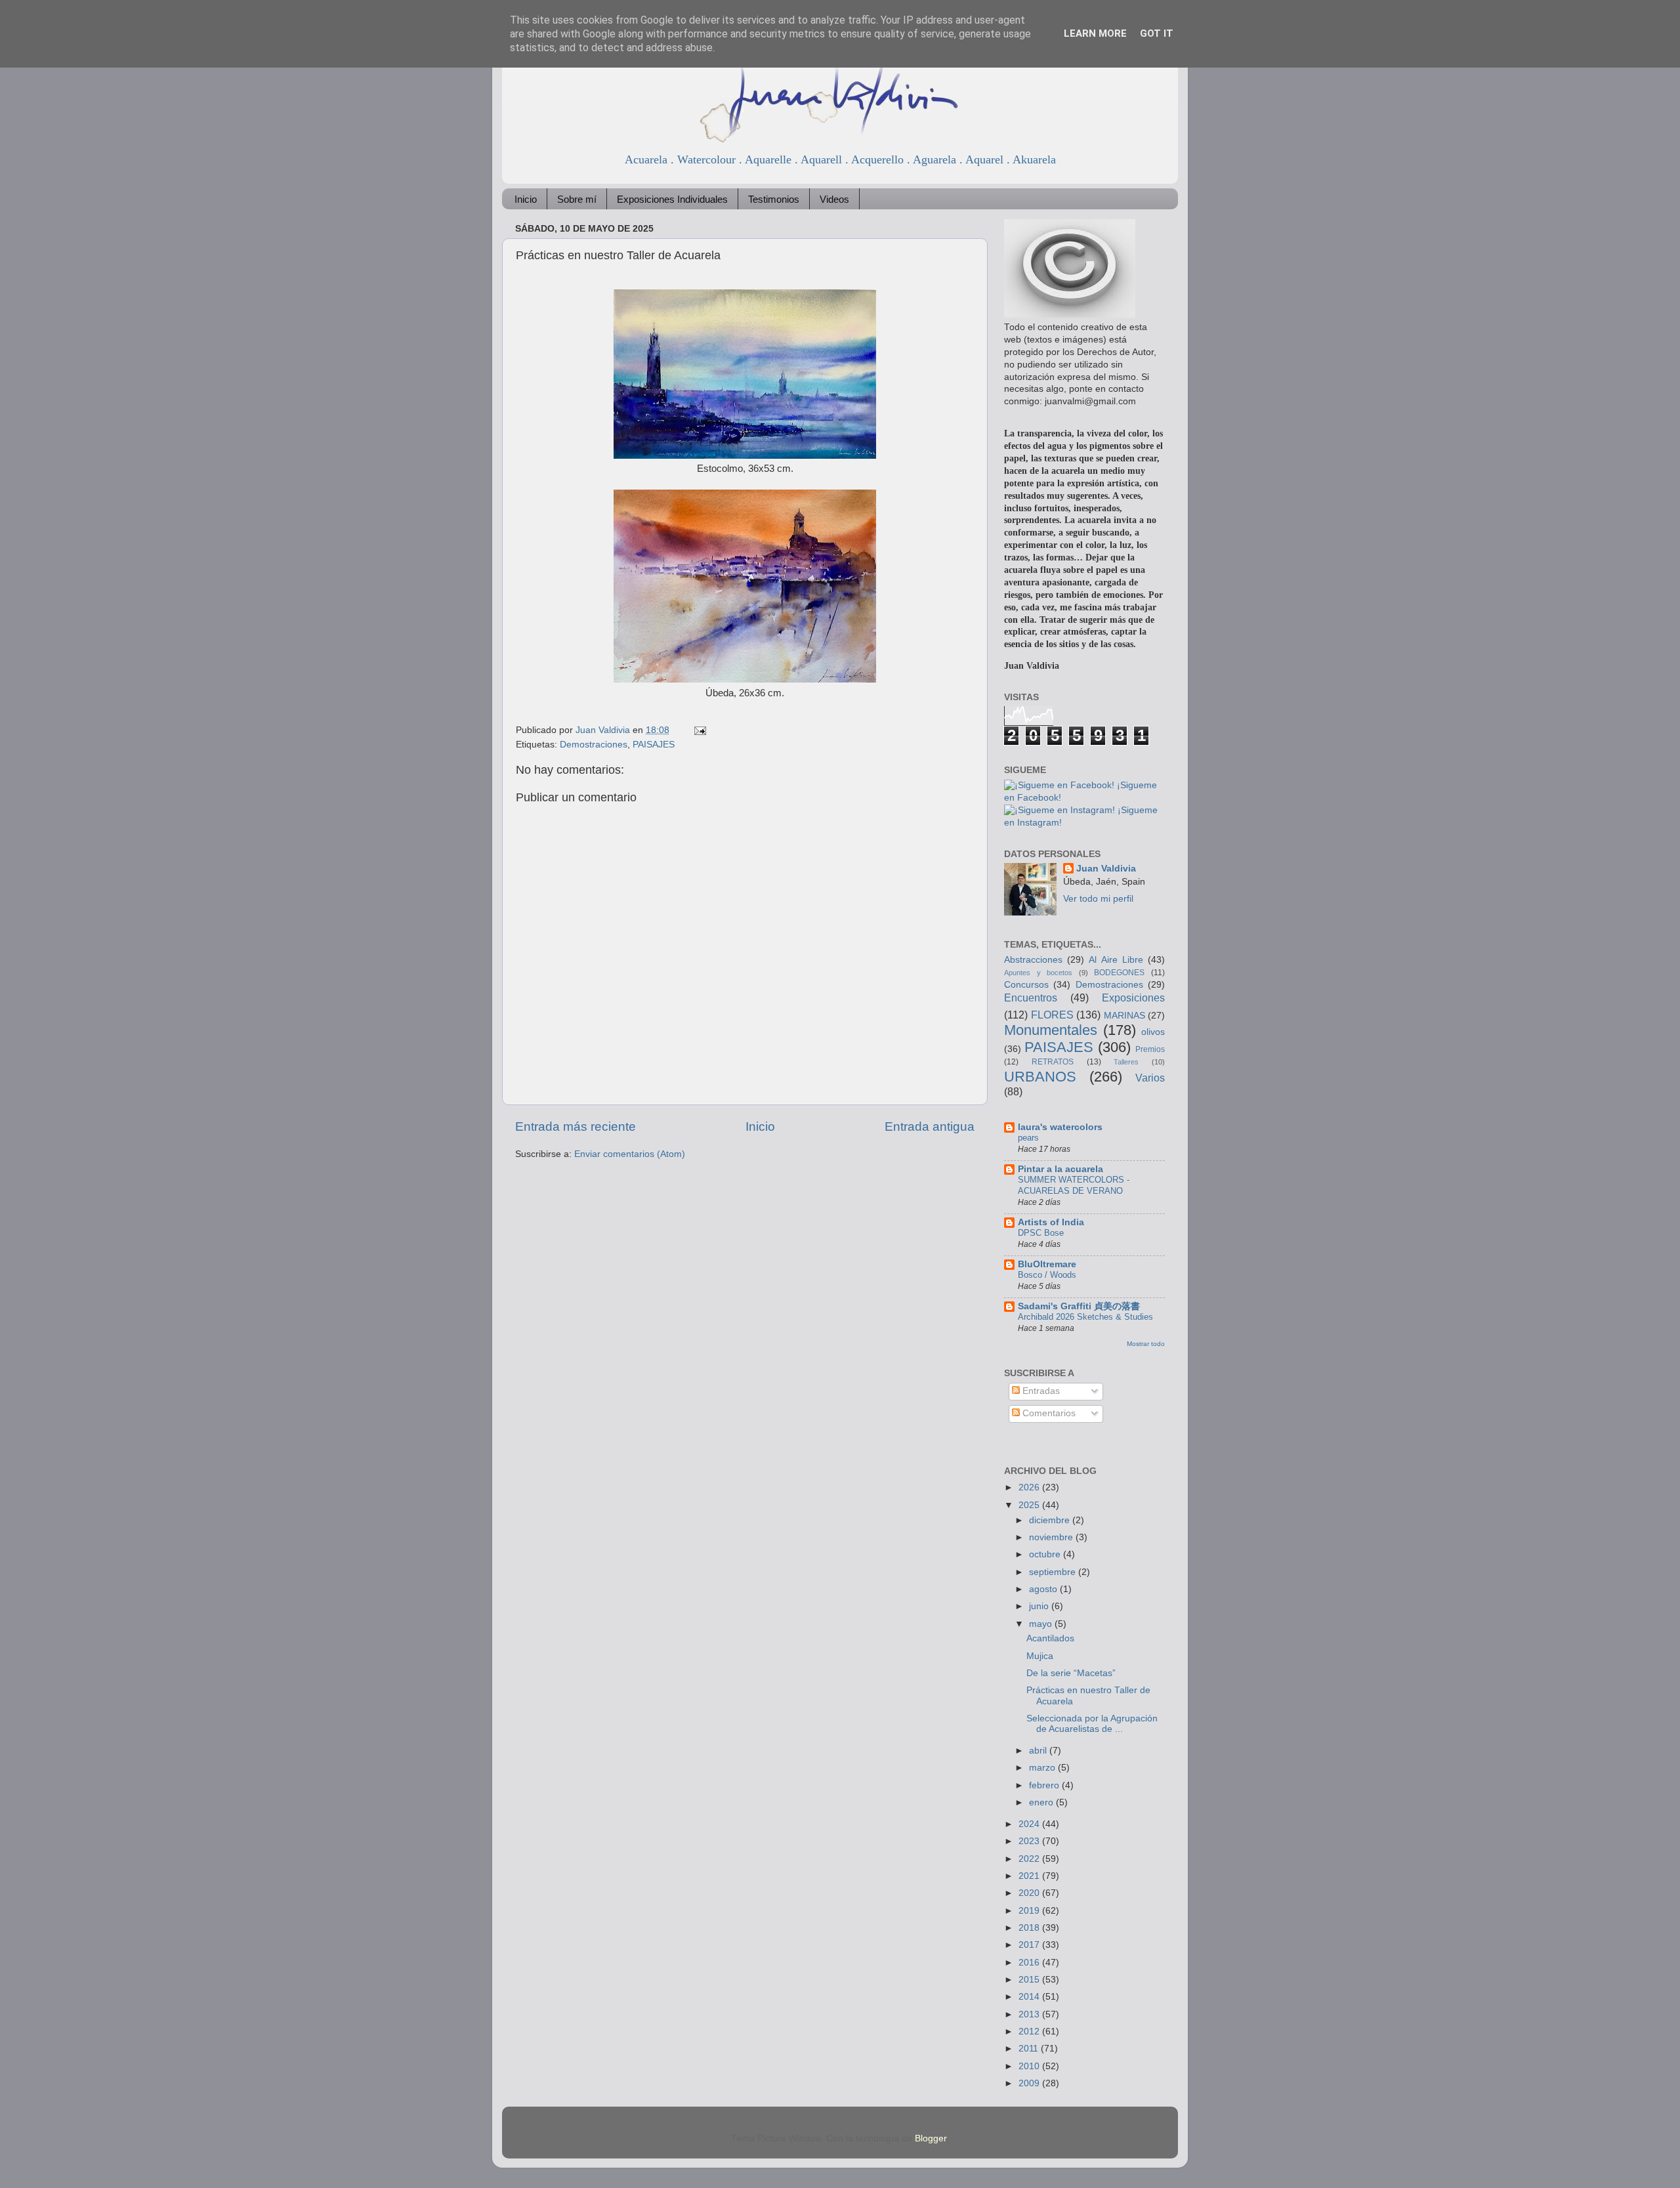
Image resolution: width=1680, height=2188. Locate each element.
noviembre (1052, 1537)
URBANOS (1040, 1077)
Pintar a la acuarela (1060, 1169)
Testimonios (774, 199)
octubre (1046, 1554)
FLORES (1052, 1015)
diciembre (1051, 1520)
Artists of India (1051, 1222)
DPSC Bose (1041, 1233)
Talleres (1126, 1062)
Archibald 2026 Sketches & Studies (1085, 1317)
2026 (1030, 1487)
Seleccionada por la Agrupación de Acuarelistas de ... (1092, 1724)
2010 (1030, 2066)
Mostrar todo (1146, 1344)
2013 (1030, 2014)
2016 (1030, 1963)
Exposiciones (1133, 998)
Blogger (931, 2138)
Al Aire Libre (1116, 960)
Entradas (1040, 1391)
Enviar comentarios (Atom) (630, 1154)
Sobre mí (577, 199)
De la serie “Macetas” (1071, 1673)
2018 (1030, 1928)
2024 (1030, 1824)
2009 (1030, 2083)
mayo (1042, 1624)
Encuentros (1031, 998)
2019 (1030, 1911)
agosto (1044, 1589)
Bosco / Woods (1047, 1275)
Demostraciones (594, 745)
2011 (1030, 2049)
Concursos (1026, 985)
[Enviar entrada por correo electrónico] (699, 730)
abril (1039, 1751)
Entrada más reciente (576, 1126)
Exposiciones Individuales (672, 199)
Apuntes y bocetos (1038, 973)
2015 (1030, 1980)
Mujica (1040, 1656)
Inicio (526, 199)
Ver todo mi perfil (1098, 899)
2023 (1030, 1841)
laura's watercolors (1060, 1127)
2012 (1030, 2031)
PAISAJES (654, 745)
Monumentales (1051, 1030)
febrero (1045, 1785)
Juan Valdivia (1106, 869)
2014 (1030, 1997)
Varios (1150, 1078)
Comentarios (1048, 1413)
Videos (834, 199)
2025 (1030, 1505)
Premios (1150, 1049)
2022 (1030, 1859)
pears (1028, 1138)
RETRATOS (1053, 1062)
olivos (1153, 1032)
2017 (1030, 1945)
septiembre (1054, 1572)
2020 (1030, 1893)
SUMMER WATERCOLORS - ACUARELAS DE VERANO (1074, 1185)
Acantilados (1050, 1638)
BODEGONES (1119, 973)
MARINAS (1124, 1016)
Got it (1157, 33)
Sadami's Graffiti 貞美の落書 (1079, 1306)
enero (1042, 1802)
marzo (1043, 1768)
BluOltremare (1047, 1264)
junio (1040, 1606)
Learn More (1095, 33)
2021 (1030, 1876)
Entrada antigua (930, 1126)
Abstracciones (1033, 960)
